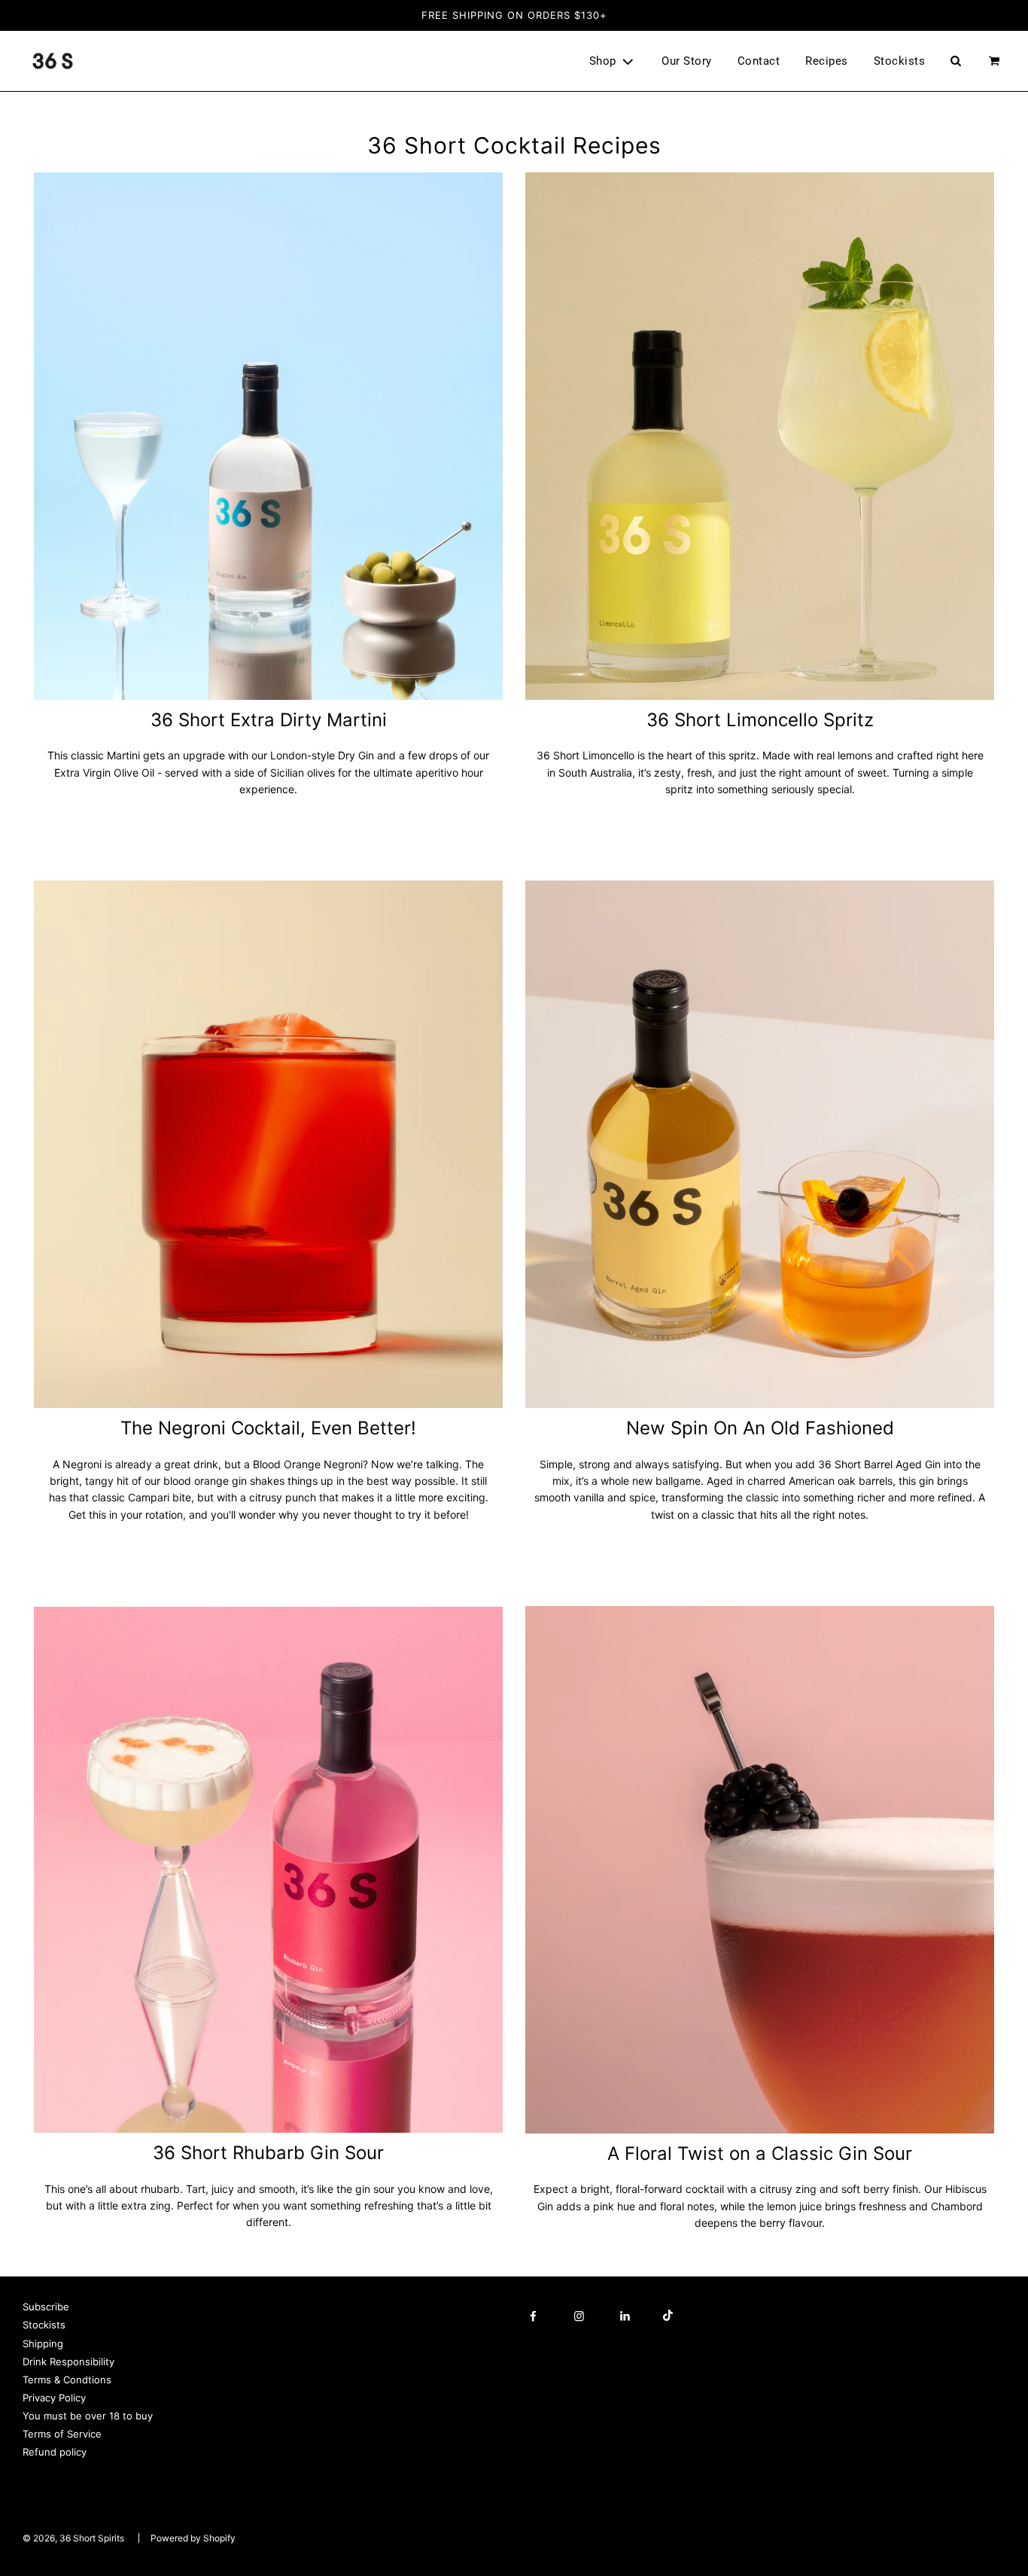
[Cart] (996, 61)
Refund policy (55, 2452)
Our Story (687, 61)
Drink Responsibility (68, 2362)
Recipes (827, 61)
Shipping (43, 2343)
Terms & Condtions (67, 2380)
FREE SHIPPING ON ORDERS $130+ (514, 15)
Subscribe (46, 2307)
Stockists (900, 61)
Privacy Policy (54, 2398)
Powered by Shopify (193, 2538)
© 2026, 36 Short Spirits (73, 2538)
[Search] (955, 61)
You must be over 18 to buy (88, 2416)
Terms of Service (62, 2434)
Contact (759, 61)
